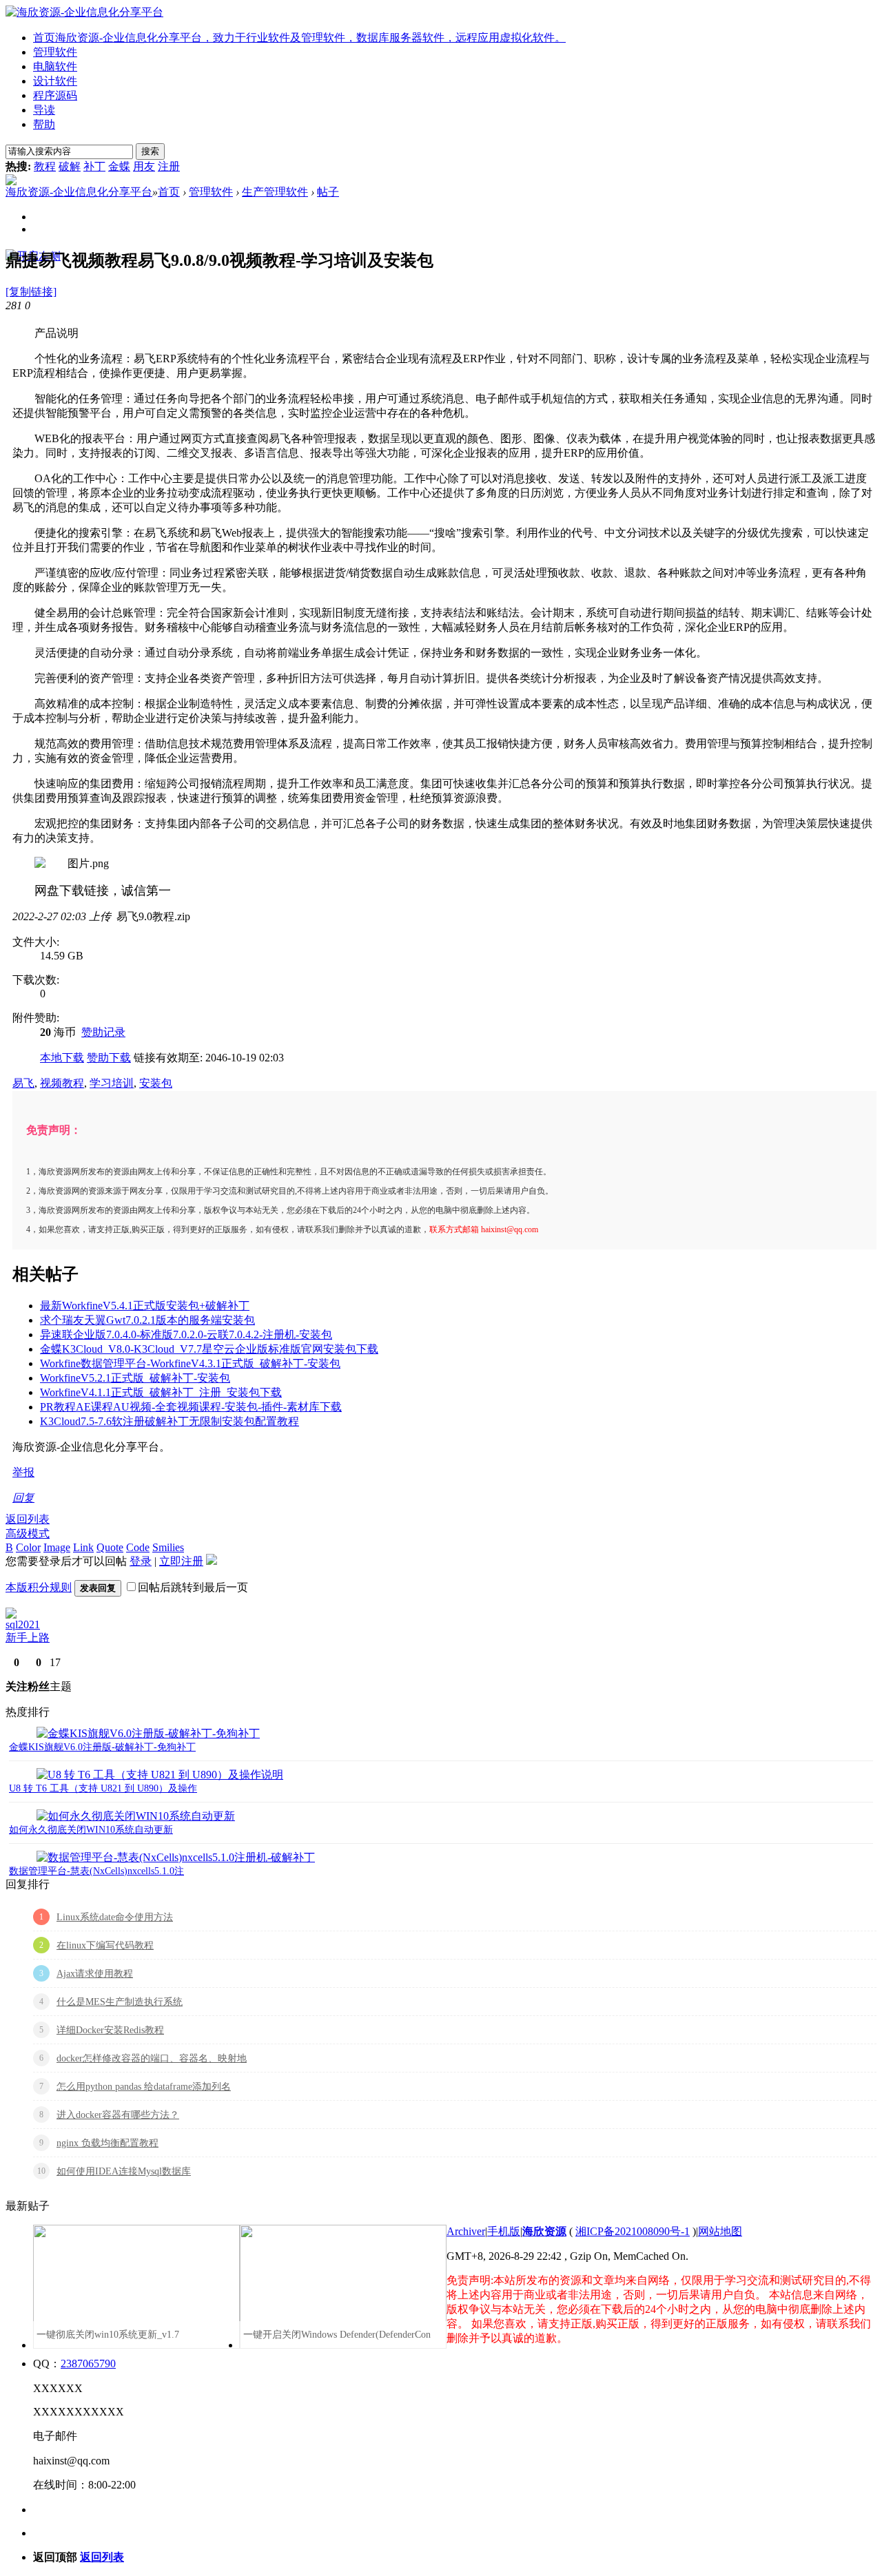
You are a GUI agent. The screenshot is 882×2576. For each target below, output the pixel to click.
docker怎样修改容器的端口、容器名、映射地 (152, 2058)
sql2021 (23, 1624)
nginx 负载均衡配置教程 (107, 2143)
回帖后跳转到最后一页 (193, 1587)
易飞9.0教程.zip (153, 916)
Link (83, 1547)
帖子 (328, 192)
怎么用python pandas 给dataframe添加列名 (144, 2087)
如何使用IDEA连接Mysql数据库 (124, 2171)
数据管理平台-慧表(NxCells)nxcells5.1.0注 (96, 1871)
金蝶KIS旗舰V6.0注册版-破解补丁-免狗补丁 (102, 1747)
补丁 (94, 166)
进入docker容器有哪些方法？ (118, 2115)
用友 (144, 166)
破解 (70, 166)
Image (57, 1547)
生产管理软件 (275, 192)
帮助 (44, 124)
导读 (44, 110)
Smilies (168, 1547)
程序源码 (55, 95)
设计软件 (55, 81)
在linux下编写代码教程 (105, 1945)
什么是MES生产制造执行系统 (120, 2002)
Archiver (466, 2231)
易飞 (23, 1083)
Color (28, 1547)
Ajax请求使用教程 (95, 1974)
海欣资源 (544, 2231)
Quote (110, 1547)
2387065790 (88, 2364)
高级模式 (28, 1534)
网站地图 (720, 2231)
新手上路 (28, 1638)
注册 (169, 166)
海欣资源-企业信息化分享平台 (79, 192)
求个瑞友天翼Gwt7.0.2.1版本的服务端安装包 (147, 1320)
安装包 (156, 1083)
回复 (23, 1498)
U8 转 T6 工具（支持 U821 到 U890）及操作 (103, 1788)
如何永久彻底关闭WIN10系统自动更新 (91, 1830)
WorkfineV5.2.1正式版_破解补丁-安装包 (135, 1378)
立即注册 (181, 1561)
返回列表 (28, 1519)
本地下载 (62, 1058)
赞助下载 (109, 1058)
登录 (141, 1561)
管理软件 (55, 52)
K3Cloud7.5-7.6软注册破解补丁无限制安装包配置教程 (170, 1421)
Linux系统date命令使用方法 (115, 1917)
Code (138, 1547)
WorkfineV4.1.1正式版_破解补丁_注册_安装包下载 (161, 1392)
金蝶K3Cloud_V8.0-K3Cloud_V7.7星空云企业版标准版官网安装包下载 (209, 1349)
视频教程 (62, 1083)
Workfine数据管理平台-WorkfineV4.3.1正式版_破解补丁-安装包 (190, 1363)
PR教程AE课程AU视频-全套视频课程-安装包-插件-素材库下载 (191, 1407)
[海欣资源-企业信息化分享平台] (84, 12)
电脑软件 (55, 66)
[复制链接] (31, 292)
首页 (299, 38)
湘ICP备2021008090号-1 (633, 2231)
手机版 (504, 2231)
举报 (23, 1472)
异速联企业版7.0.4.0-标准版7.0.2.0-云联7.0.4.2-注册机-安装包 (186, 1334)
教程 (45, 166)
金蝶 (119, 166)
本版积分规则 (39, 1587)
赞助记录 (103, 1032)
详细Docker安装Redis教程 (110, 2030)
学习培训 (112, 1083)
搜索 (150, 151)
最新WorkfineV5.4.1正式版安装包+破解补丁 (145, 1306)
